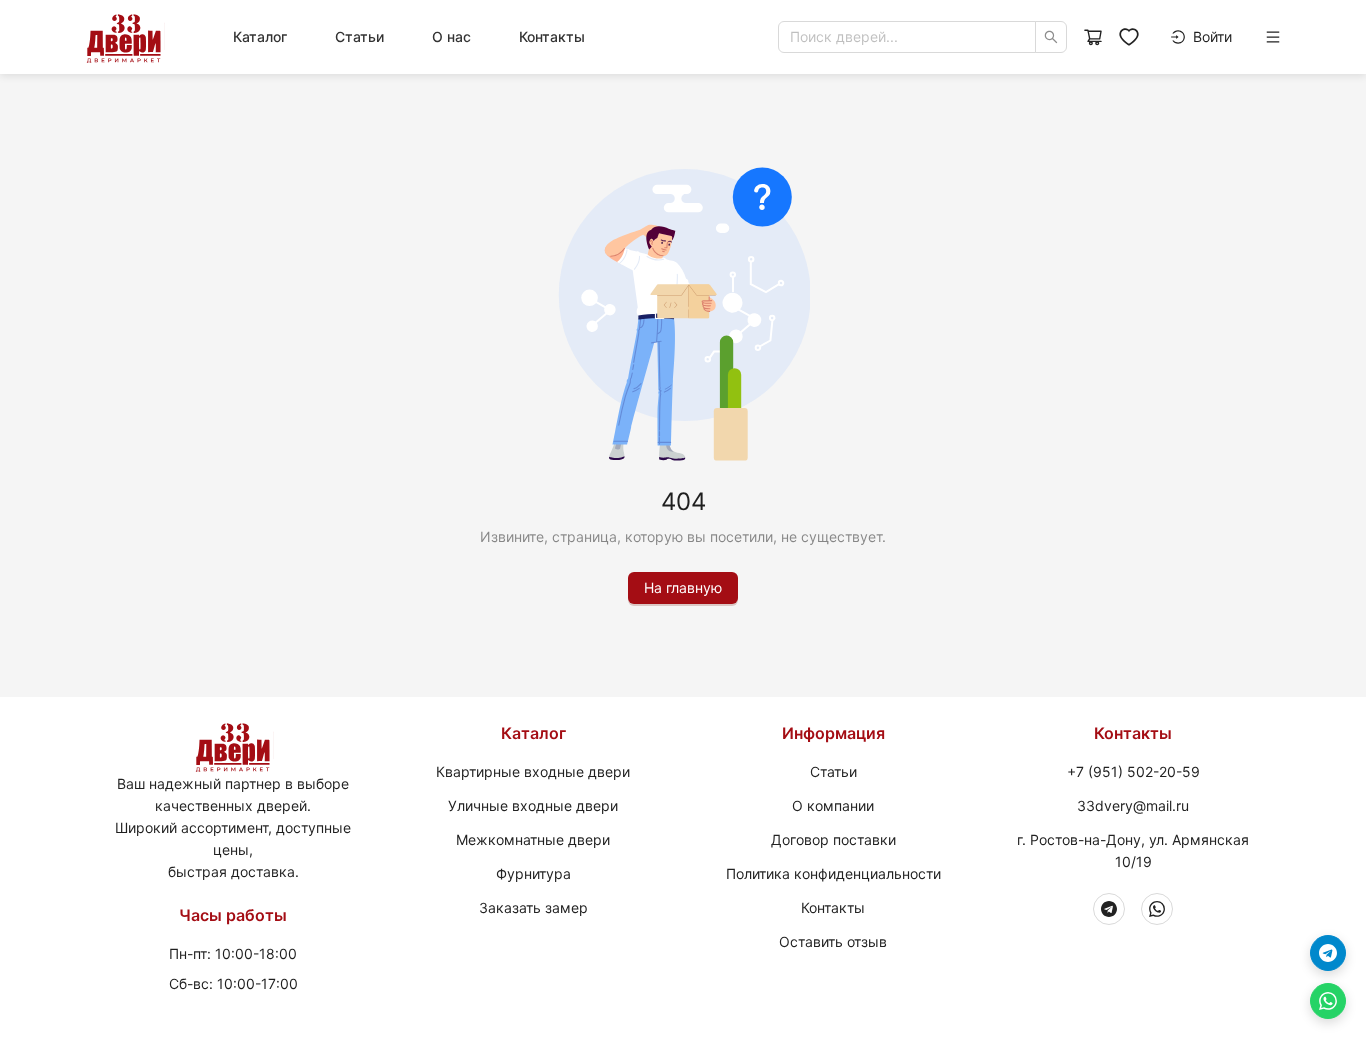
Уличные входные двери (533, 805)
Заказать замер (533, 907)
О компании (833, 805)
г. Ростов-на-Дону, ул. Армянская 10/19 (1133, 850)
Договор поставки (833, 839)
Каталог (260, 36)
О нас (451, 36)
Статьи (359, 36)
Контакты (552, 36)
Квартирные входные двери (533, 771)
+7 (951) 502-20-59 (1133, 771)
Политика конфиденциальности (833, 873)
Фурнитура (533, 873)
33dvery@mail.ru (1133, 805)
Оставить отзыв (833, 941)
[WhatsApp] (1157, 909)
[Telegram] (1109, 909)
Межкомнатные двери (533, 839)
